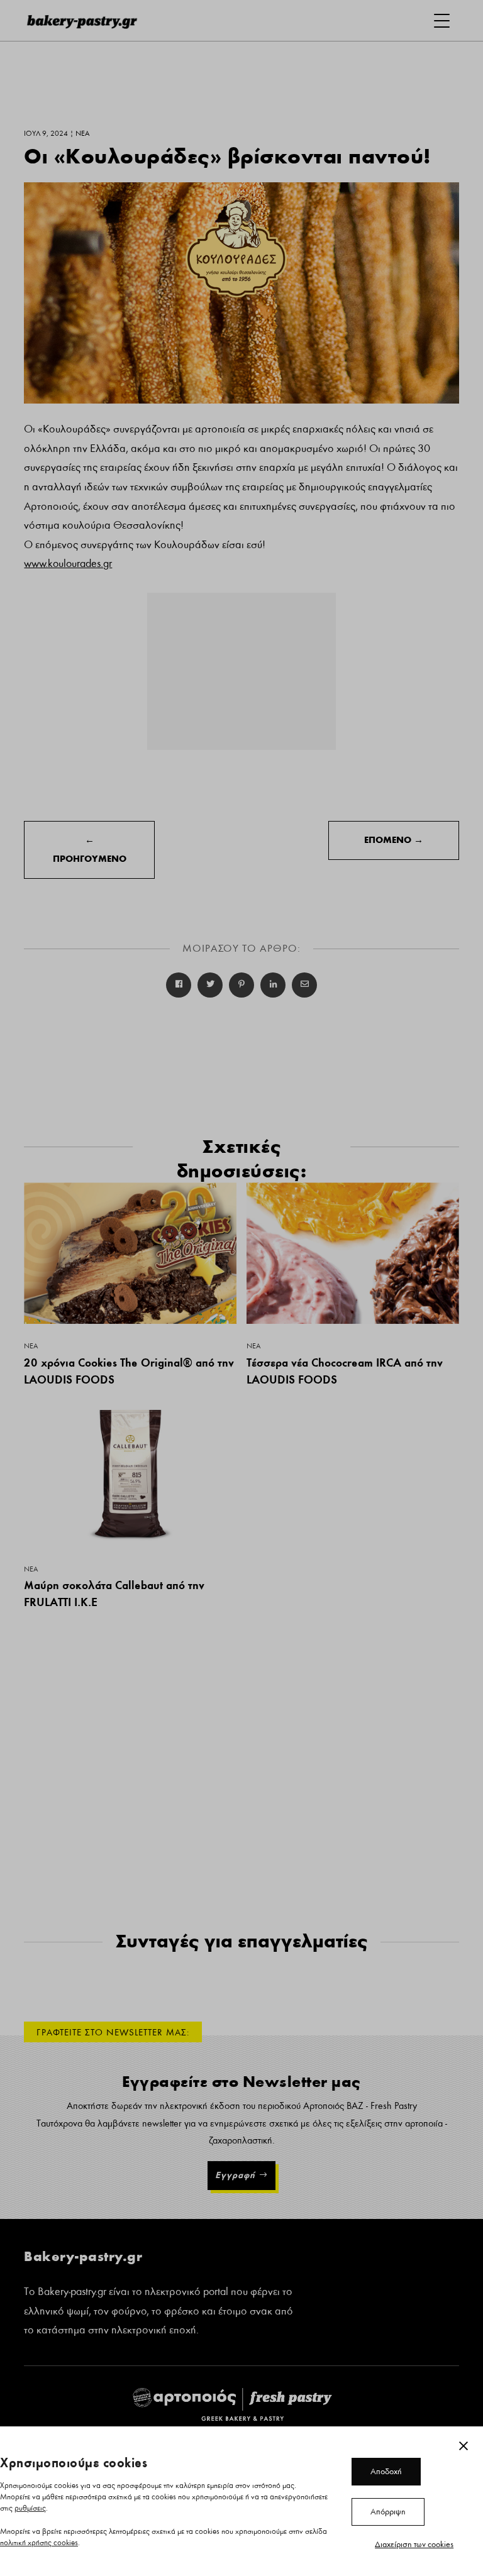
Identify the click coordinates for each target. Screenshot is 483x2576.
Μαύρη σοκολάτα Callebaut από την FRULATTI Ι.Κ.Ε (114, 1593)
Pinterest (241, 985)
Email (304, 985)
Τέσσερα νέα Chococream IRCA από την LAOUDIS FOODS (345, 1371)
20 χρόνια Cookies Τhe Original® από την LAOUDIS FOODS (129, 1371)
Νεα (31, 1346)
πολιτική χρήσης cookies (39, 2543)
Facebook (179, 985)
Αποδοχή (386, 2472)
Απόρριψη (388, 2512)
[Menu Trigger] (442, 20)
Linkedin (273, 985)
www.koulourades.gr (68, 564)
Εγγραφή (235, 2175)
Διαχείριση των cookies (414, 2545)
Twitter (210, 985)
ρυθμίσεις (30, 2508)
